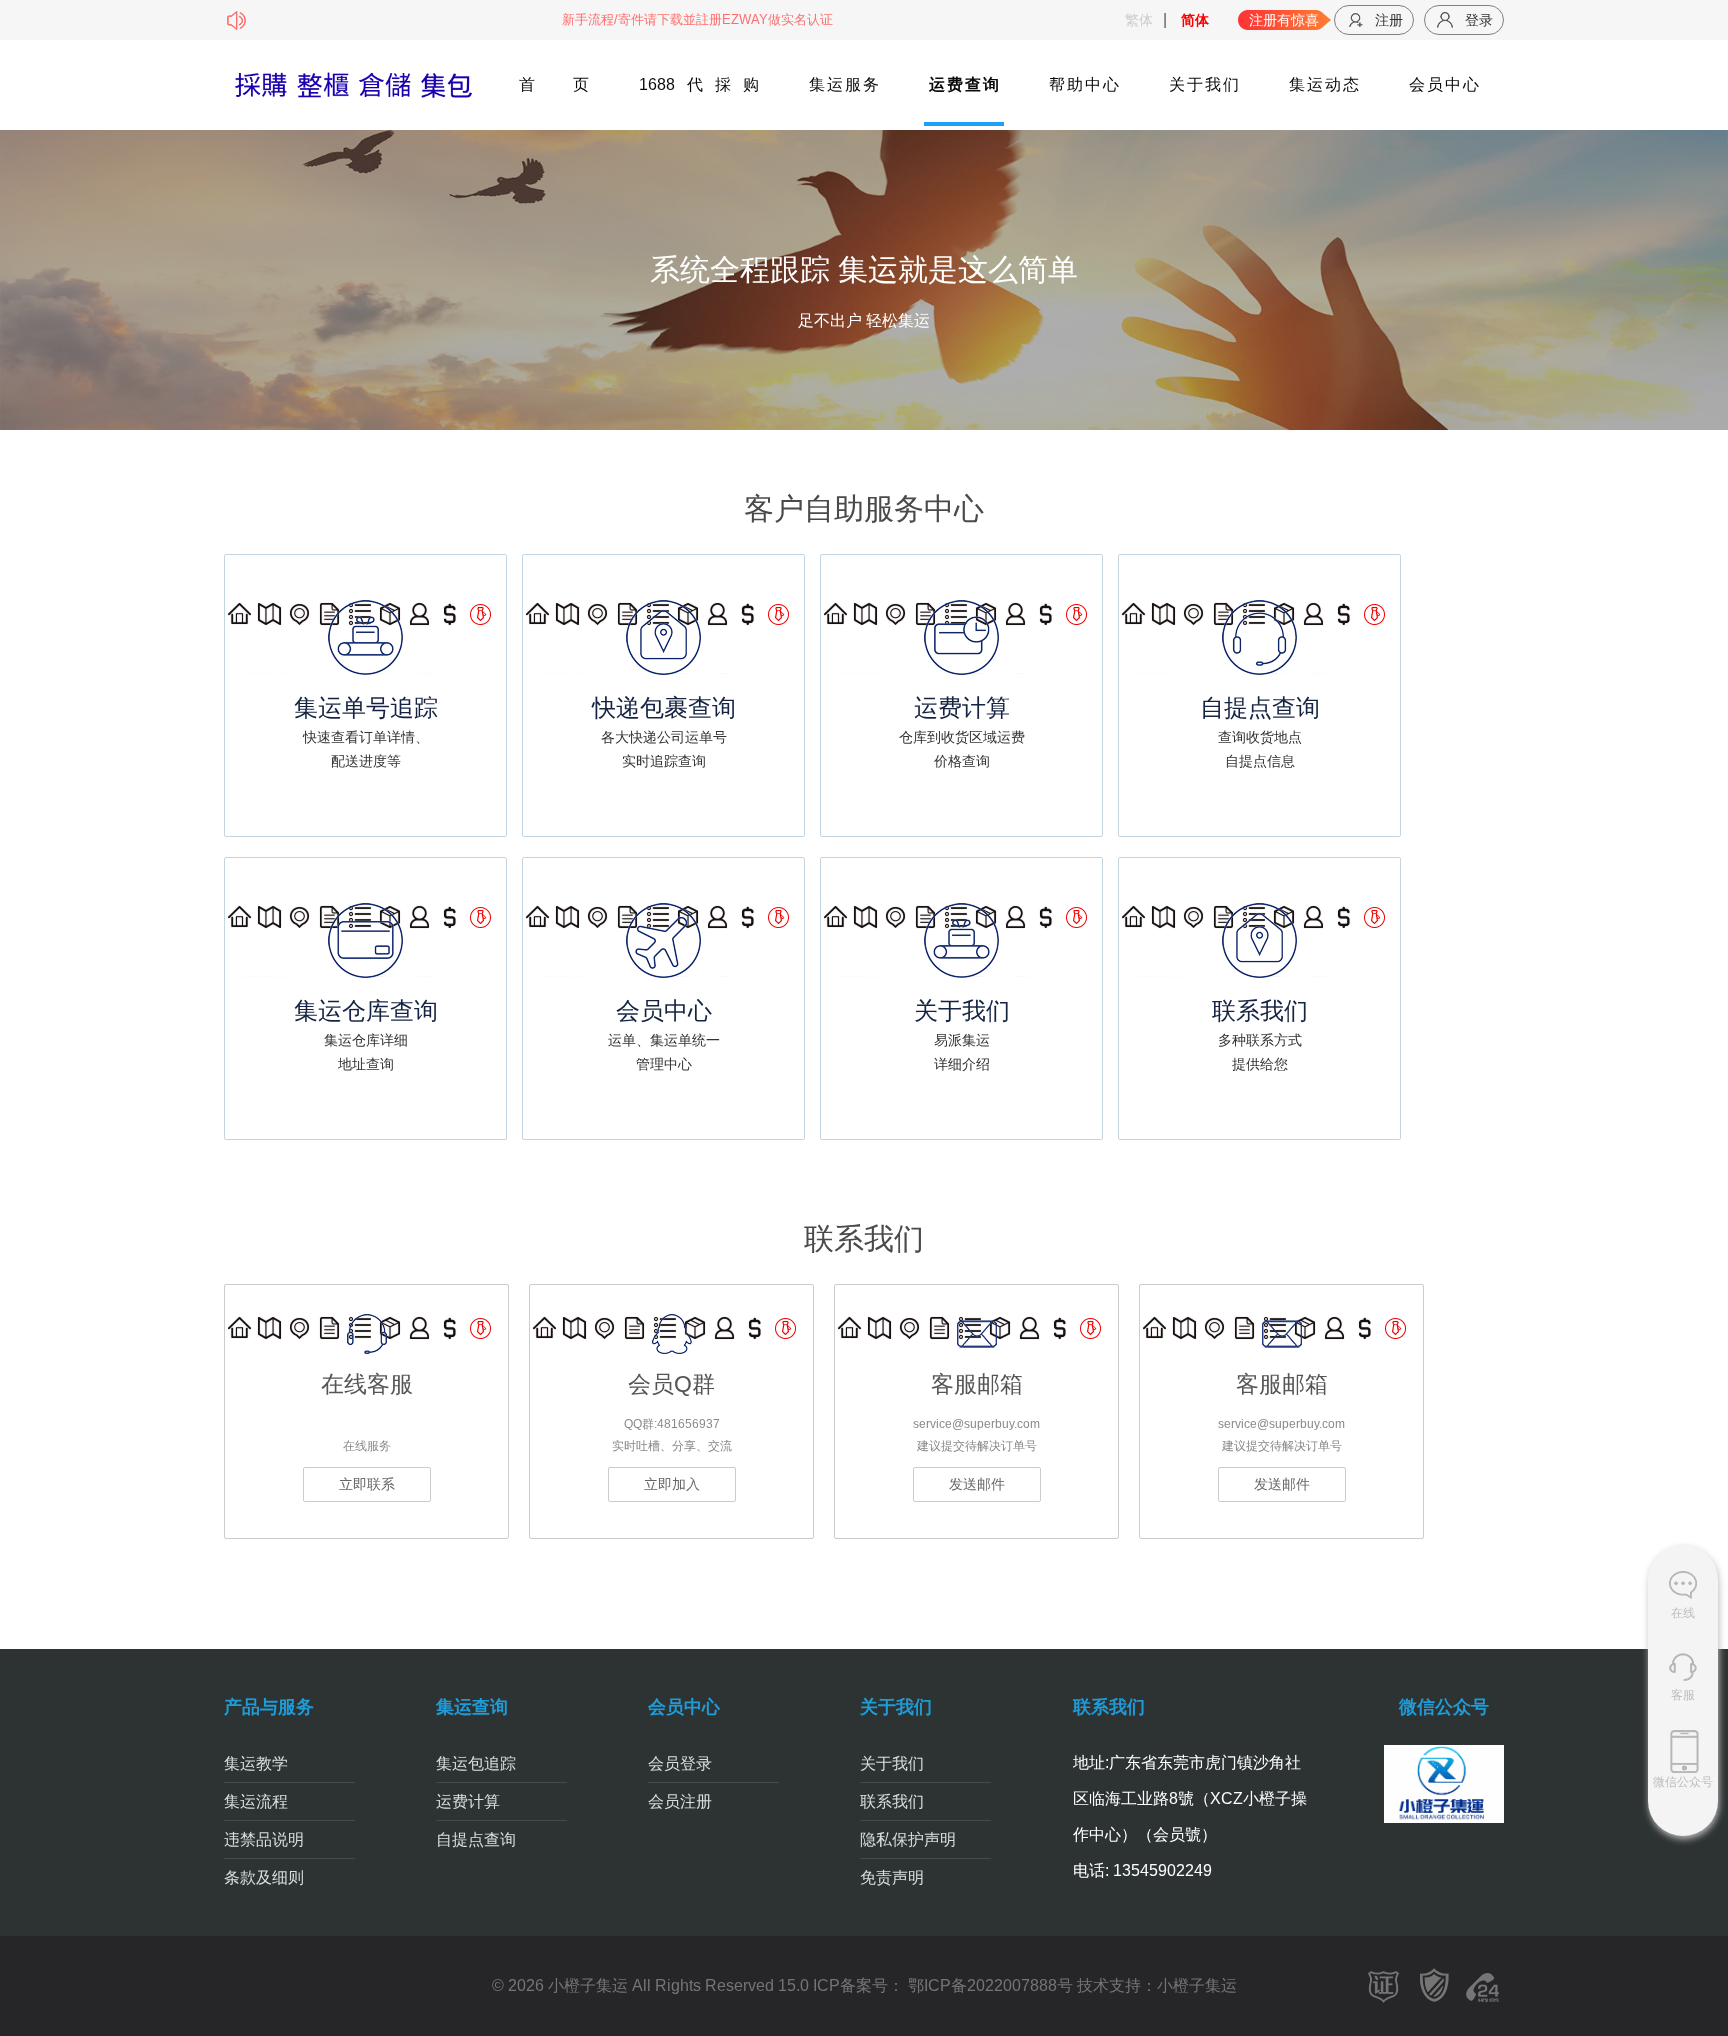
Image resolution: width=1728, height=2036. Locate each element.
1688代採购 (699, 84)
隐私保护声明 (908, 1839)
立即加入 (672, 1484)
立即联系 (367, 1484)
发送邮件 (977, 1484)
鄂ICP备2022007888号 (988, 1985)
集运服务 (844, 84)
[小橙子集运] (352, 85)
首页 (554, 84)
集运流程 (256, 1801)
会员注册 (680, 1801)
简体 (1195, 20)
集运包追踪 (476, 1763)
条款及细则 (264, 1877)
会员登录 (680, 1763)
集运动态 (1324, 84)
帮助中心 (1084, 84)
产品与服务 (269, 1707)
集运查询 (472, 1707)
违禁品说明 (264, 1839)
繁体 (1139, 20)
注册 (1389, 20)
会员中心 (1444, 84)
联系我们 (892, 1801)
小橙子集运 (1197, 1985)
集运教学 (256, 1763)
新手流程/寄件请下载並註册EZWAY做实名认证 (644, 19)
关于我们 (1204, 84)
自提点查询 (476, 1839)
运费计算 (468, 1801)
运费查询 (964, 84)
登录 (1479, 20)
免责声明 (892, 1877)
